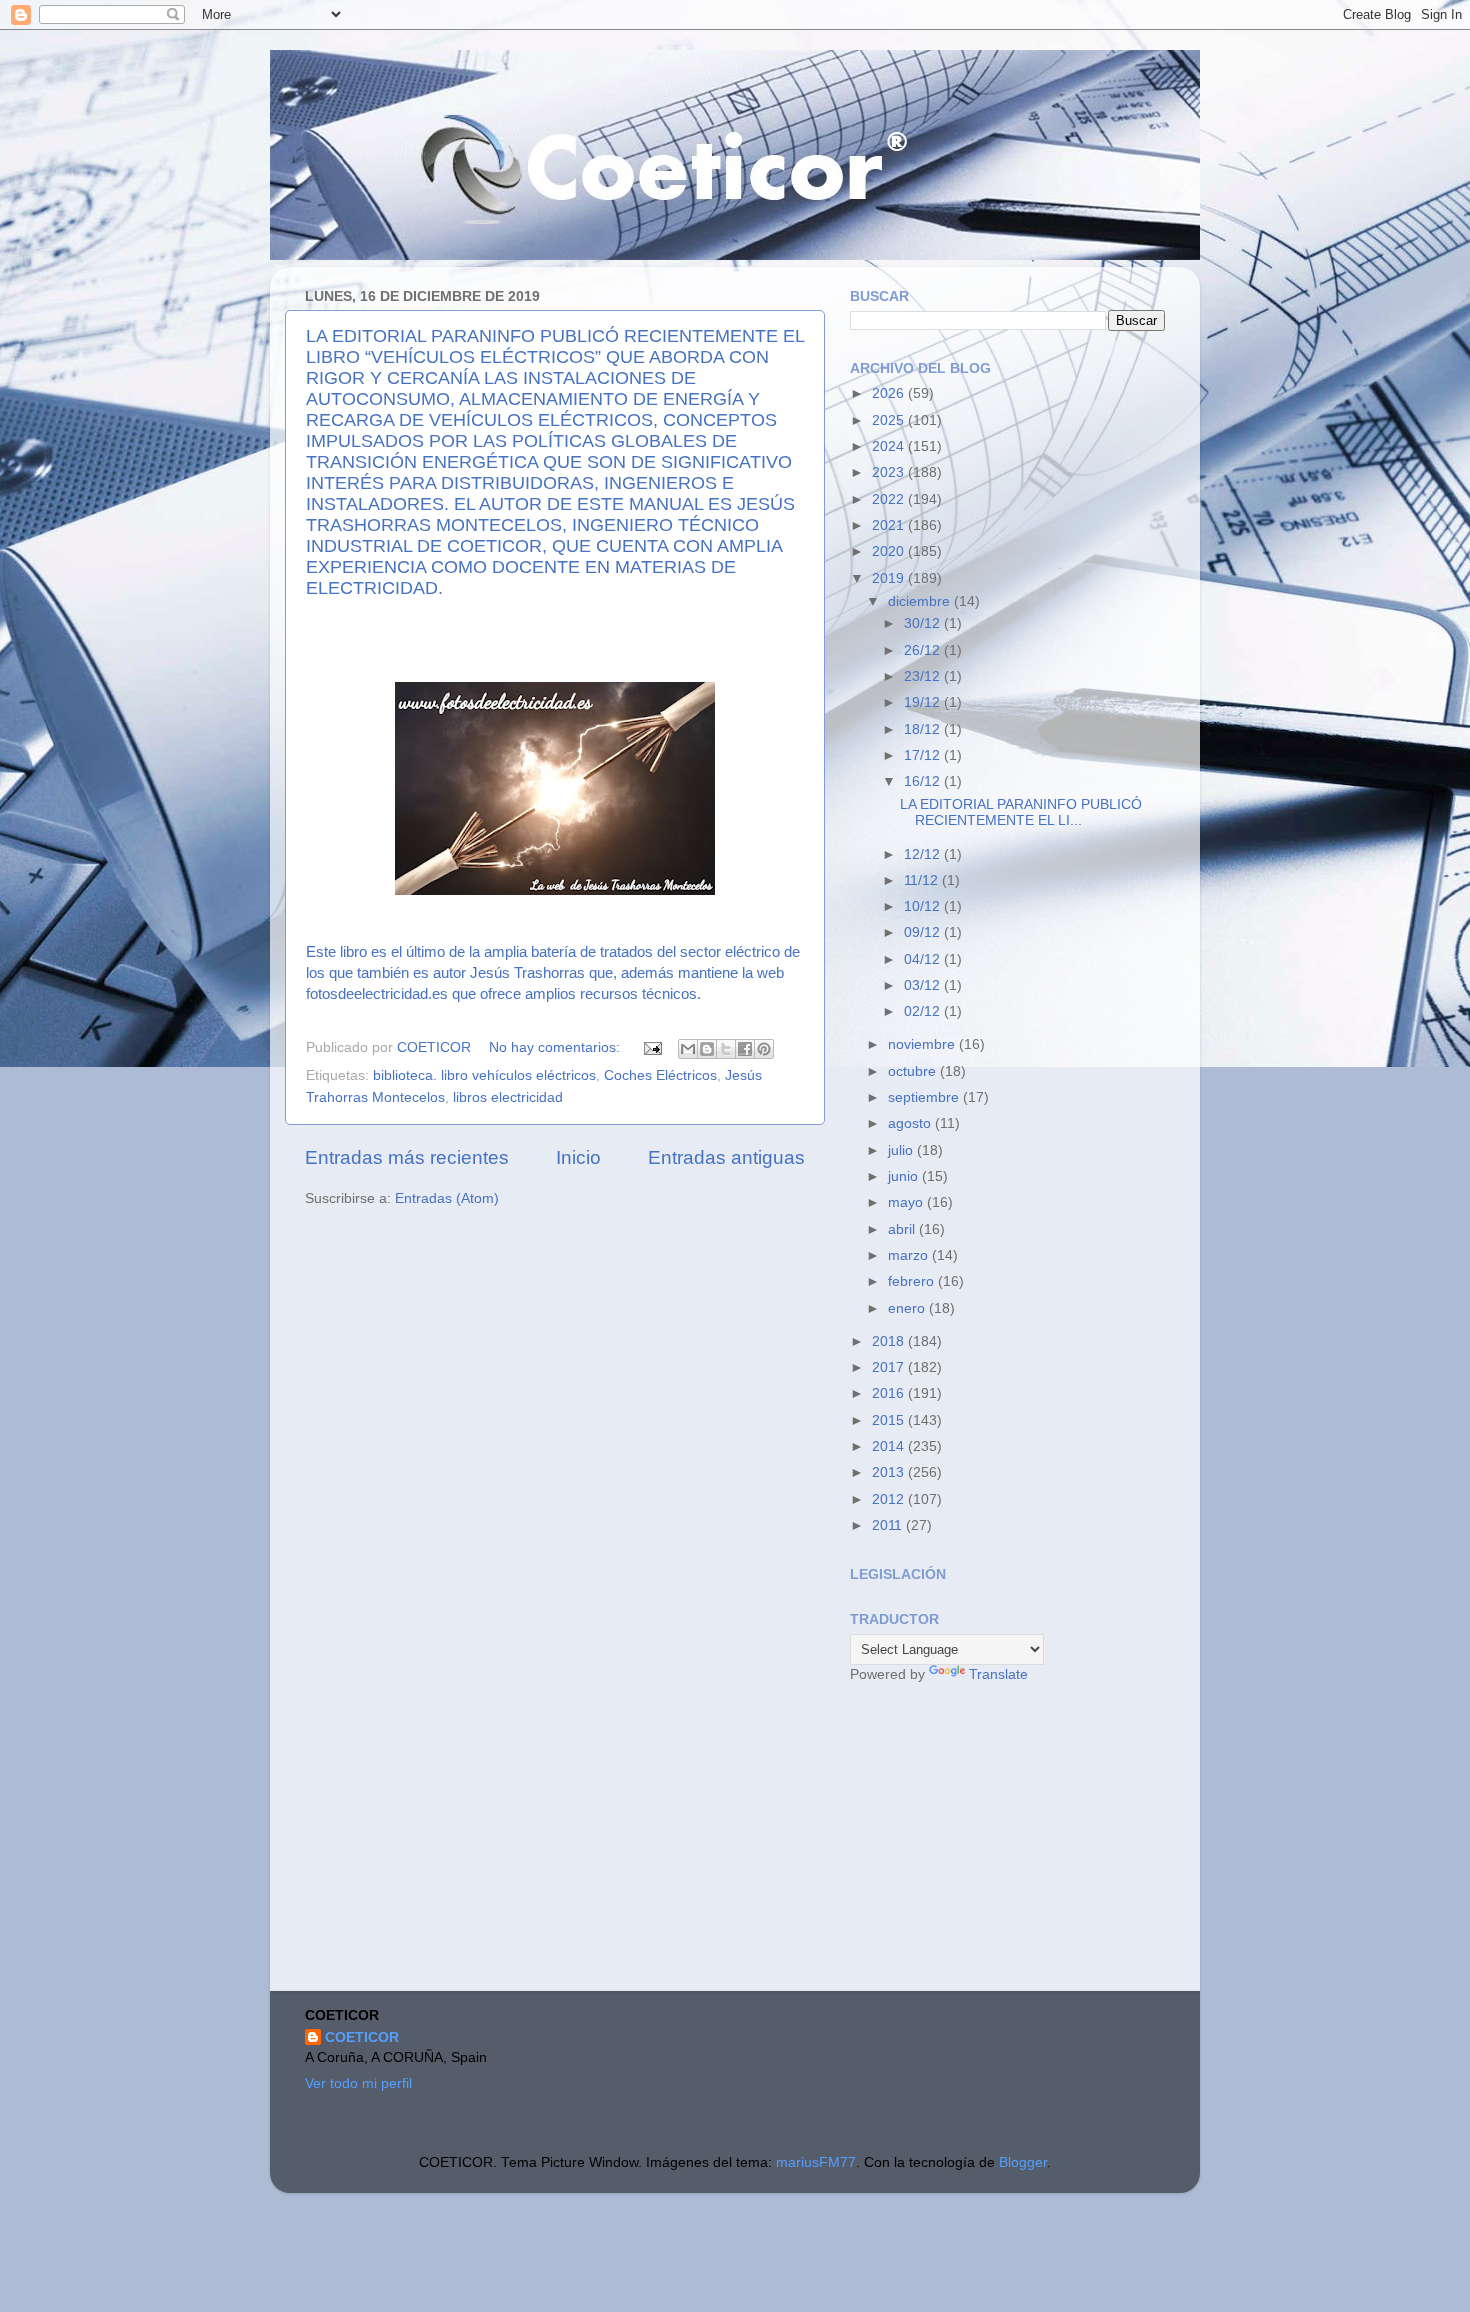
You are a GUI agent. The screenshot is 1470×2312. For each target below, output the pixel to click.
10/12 (924, 906)
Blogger (1023, 2162)
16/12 (924, 781)
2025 (890, 420)
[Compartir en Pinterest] (764, 1049)
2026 (890, 393)
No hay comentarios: (556, 1047)
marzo (910, 1255)
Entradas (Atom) (447, 1198)
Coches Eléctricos (660, 1075)
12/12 (924, 854)
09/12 (924, 932)
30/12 (924, 623)
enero (908, 1308)
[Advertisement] (1000, 1840)
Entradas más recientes (407, 1157)
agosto (911, 1123)
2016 (890, 1393)
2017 (890, 1367)
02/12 (924, 1011)
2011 (889, 1525)
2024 (890, 446)
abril (903, 1229)
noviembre (923, 1044)
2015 (890, 1420)
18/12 (924, 729)
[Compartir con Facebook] (745, 1049)
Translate (998, 1674)
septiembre (925, 1097)
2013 (890, 1472)
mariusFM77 (816, 2162)
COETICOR (362, 2037)
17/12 (924, 755)
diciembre (921, 601)
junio (905, 1176)
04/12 (924, 959)
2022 (890, 499)
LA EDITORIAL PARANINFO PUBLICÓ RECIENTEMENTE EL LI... (1021, 812)
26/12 (924, 650)
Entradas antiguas (726, 1157)
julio (902, 1150)
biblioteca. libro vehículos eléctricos (484, 1075)
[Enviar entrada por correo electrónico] (651, 1047)
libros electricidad (508, 1097)
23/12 (924, 676)
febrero (913, 1281)
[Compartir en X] (726, 1049)
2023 (890, 472)
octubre (914, 1071)
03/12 (924, 985)
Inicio (578, 1157)
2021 (890, 525)
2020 (890, 551)
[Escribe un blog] (707, 1049)
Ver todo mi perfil (358, 2083)
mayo (907, 1202)
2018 (890, 1341)
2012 (890, 1499)
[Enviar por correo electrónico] (688, 1049)
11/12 (923, 880)
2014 (890, 1446)
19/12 (924, 702)
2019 (890, 578)
